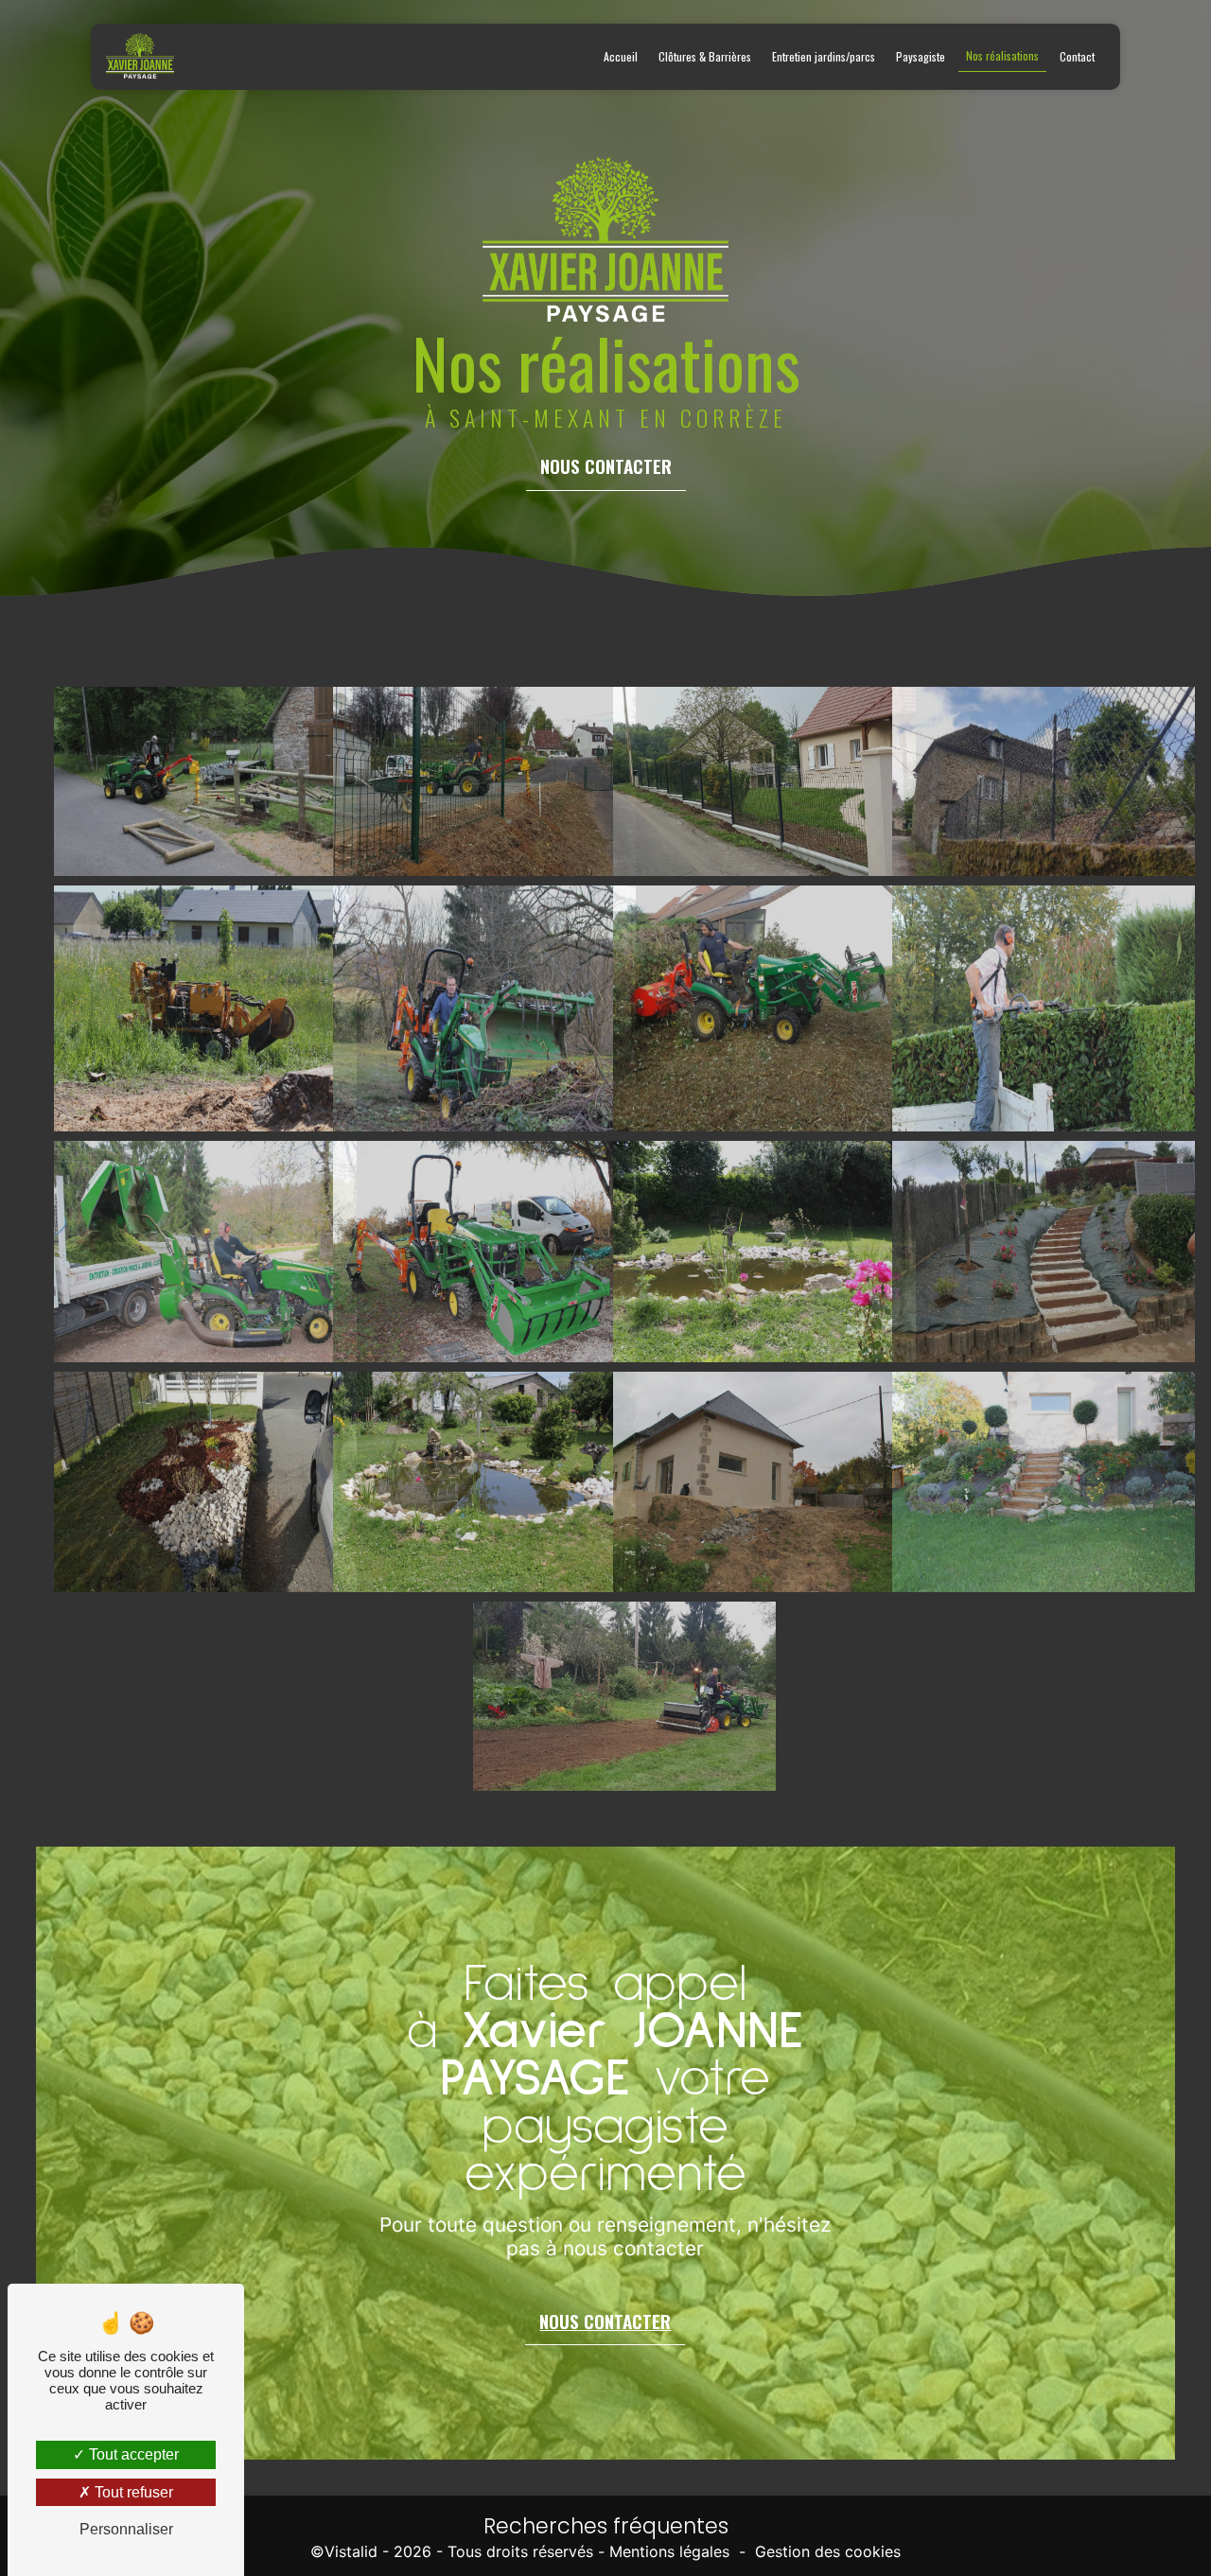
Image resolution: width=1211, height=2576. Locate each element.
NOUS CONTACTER (606, 466)
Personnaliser (126, 2529)
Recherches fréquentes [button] (606, 2526)
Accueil (621, 56)
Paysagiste (921, 56)
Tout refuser (132, 2492)
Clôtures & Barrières (705, 56)
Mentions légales (669, 2552)
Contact (1077, 56)
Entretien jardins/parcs (824, 56)
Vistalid (351, 2552)
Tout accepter (132, 2454)
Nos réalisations (1002, 55)
